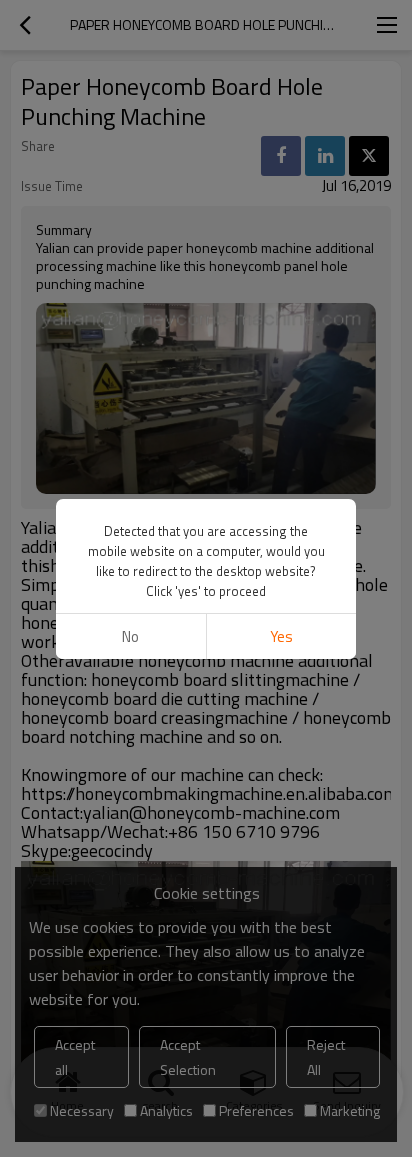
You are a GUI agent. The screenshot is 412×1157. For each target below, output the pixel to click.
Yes (281, 636)
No (130, 636)
